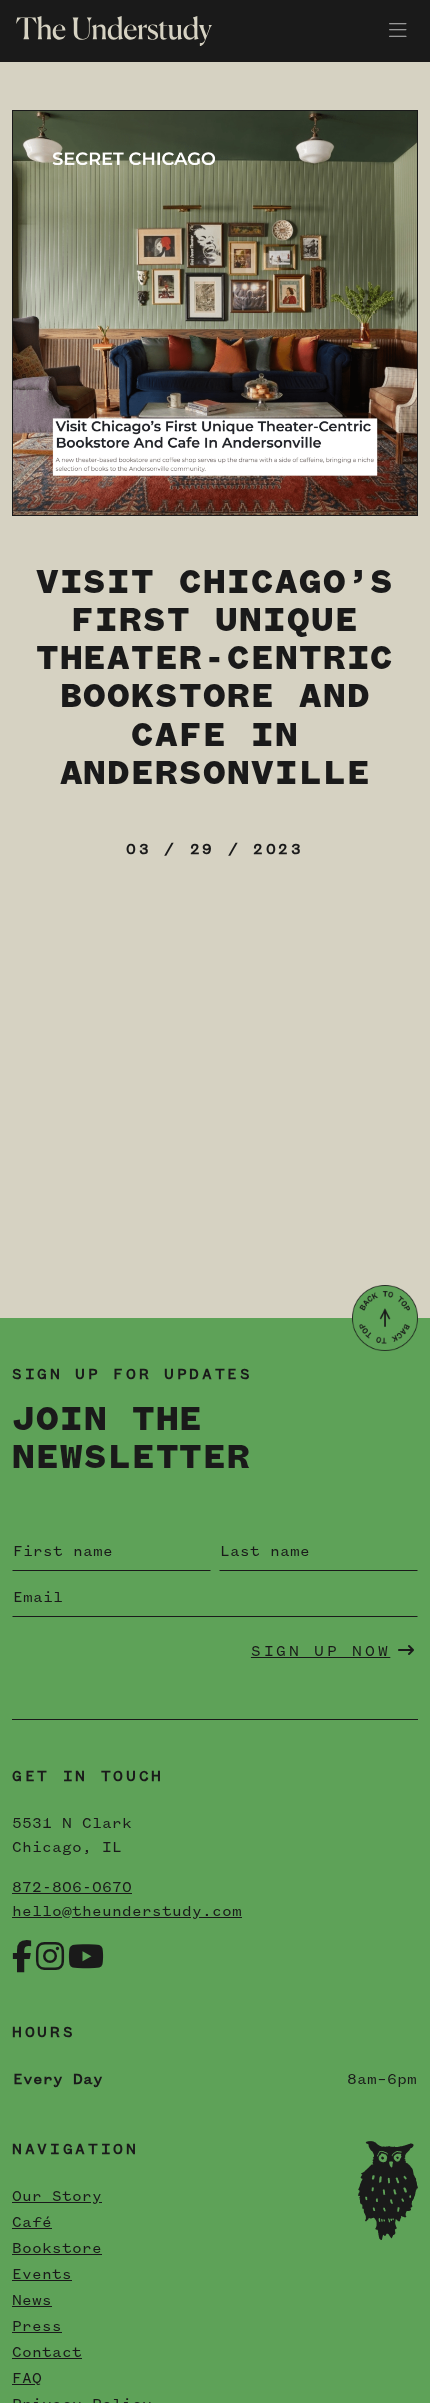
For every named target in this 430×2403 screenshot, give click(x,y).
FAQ (27, 2379)
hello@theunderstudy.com (127, 1912)
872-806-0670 (72, 1888)
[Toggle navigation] (397, 31)
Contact (47, 2353)
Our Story (57, 2197)
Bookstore (57, 2249)
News (32, 2301)
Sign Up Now (320, 1652)
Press (37, 2327)
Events (42, 2275)
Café (32, 2223)
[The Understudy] (106, 31)
